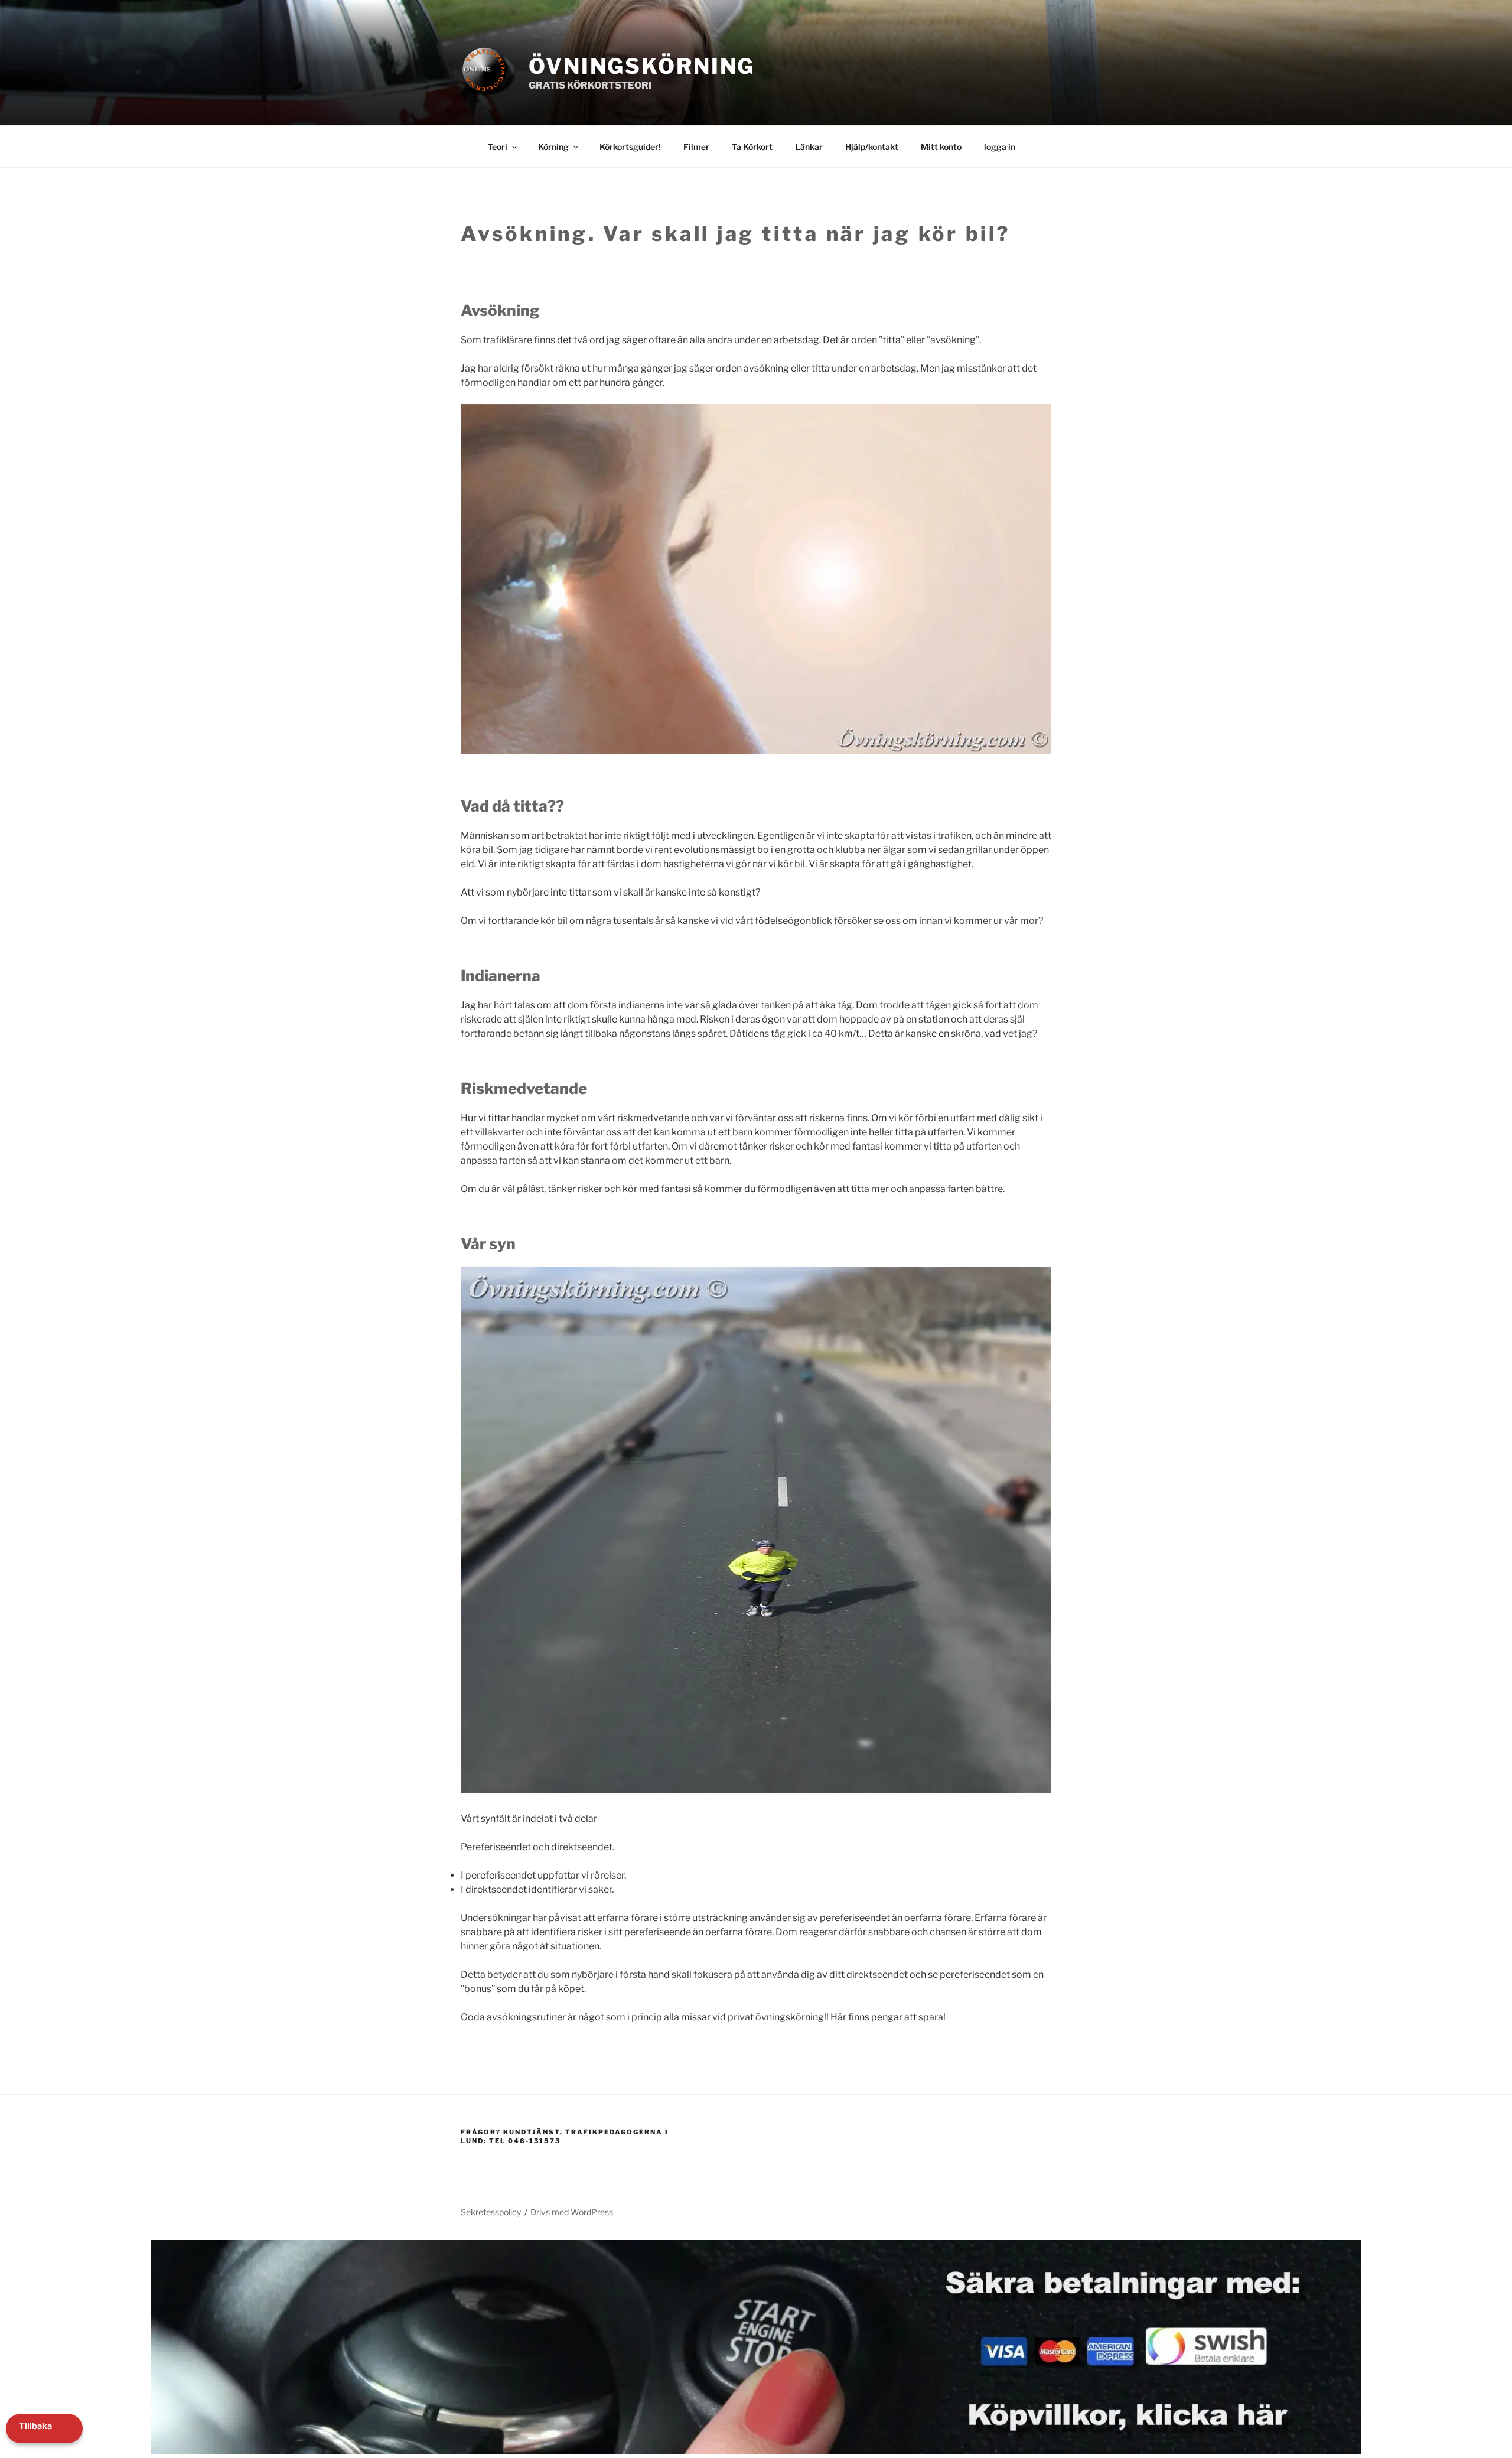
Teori (498, 147)
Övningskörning (642, 66)
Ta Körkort (752, 147)
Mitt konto (941, 147)
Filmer (696, 147)
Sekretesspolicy (491, 2212)
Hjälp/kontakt (872, 147)
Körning (553, 147)
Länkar (809, 147)
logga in (1000, 147)
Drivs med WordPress (572, 2212)
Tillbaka (35, 2426)
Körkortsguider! (630, 147)
